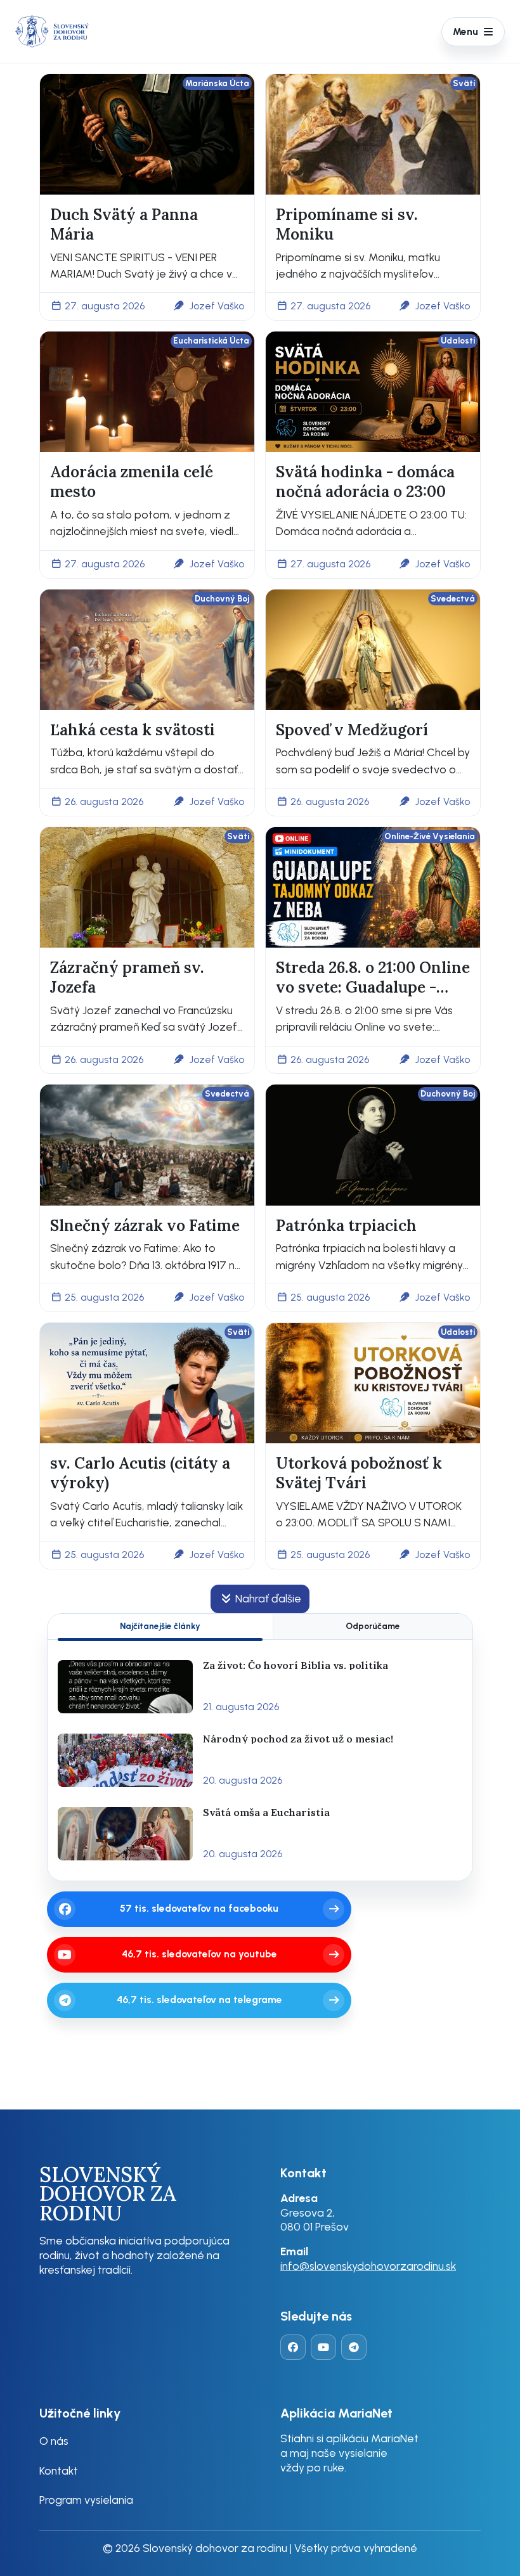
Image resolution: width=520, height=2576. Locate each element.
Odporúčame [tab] (373, 1626)
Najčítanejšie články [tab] (160, 1626)
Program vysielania (86, 2500)
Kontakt (59, 2470)
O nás (54, 2441)
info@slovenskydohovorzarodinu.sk (368, 2266)
